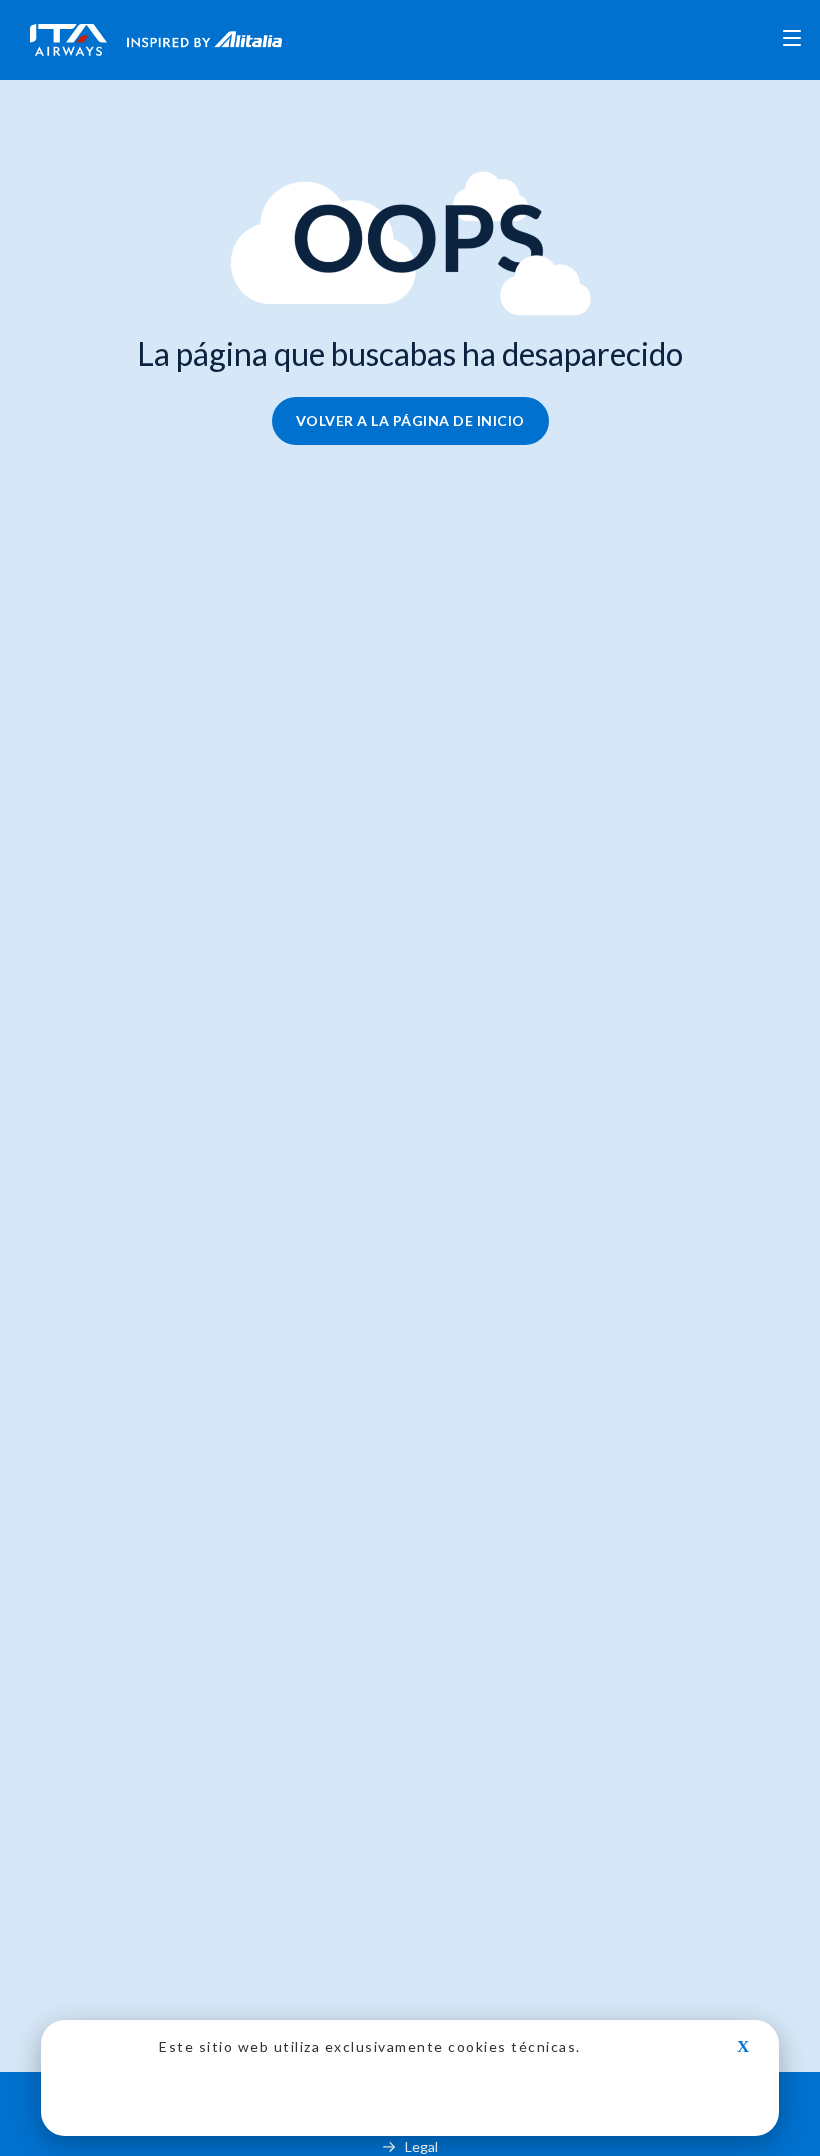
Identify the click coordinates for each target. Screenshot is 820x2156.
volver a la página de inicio (410, 420)
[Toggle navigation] (792, 40)
